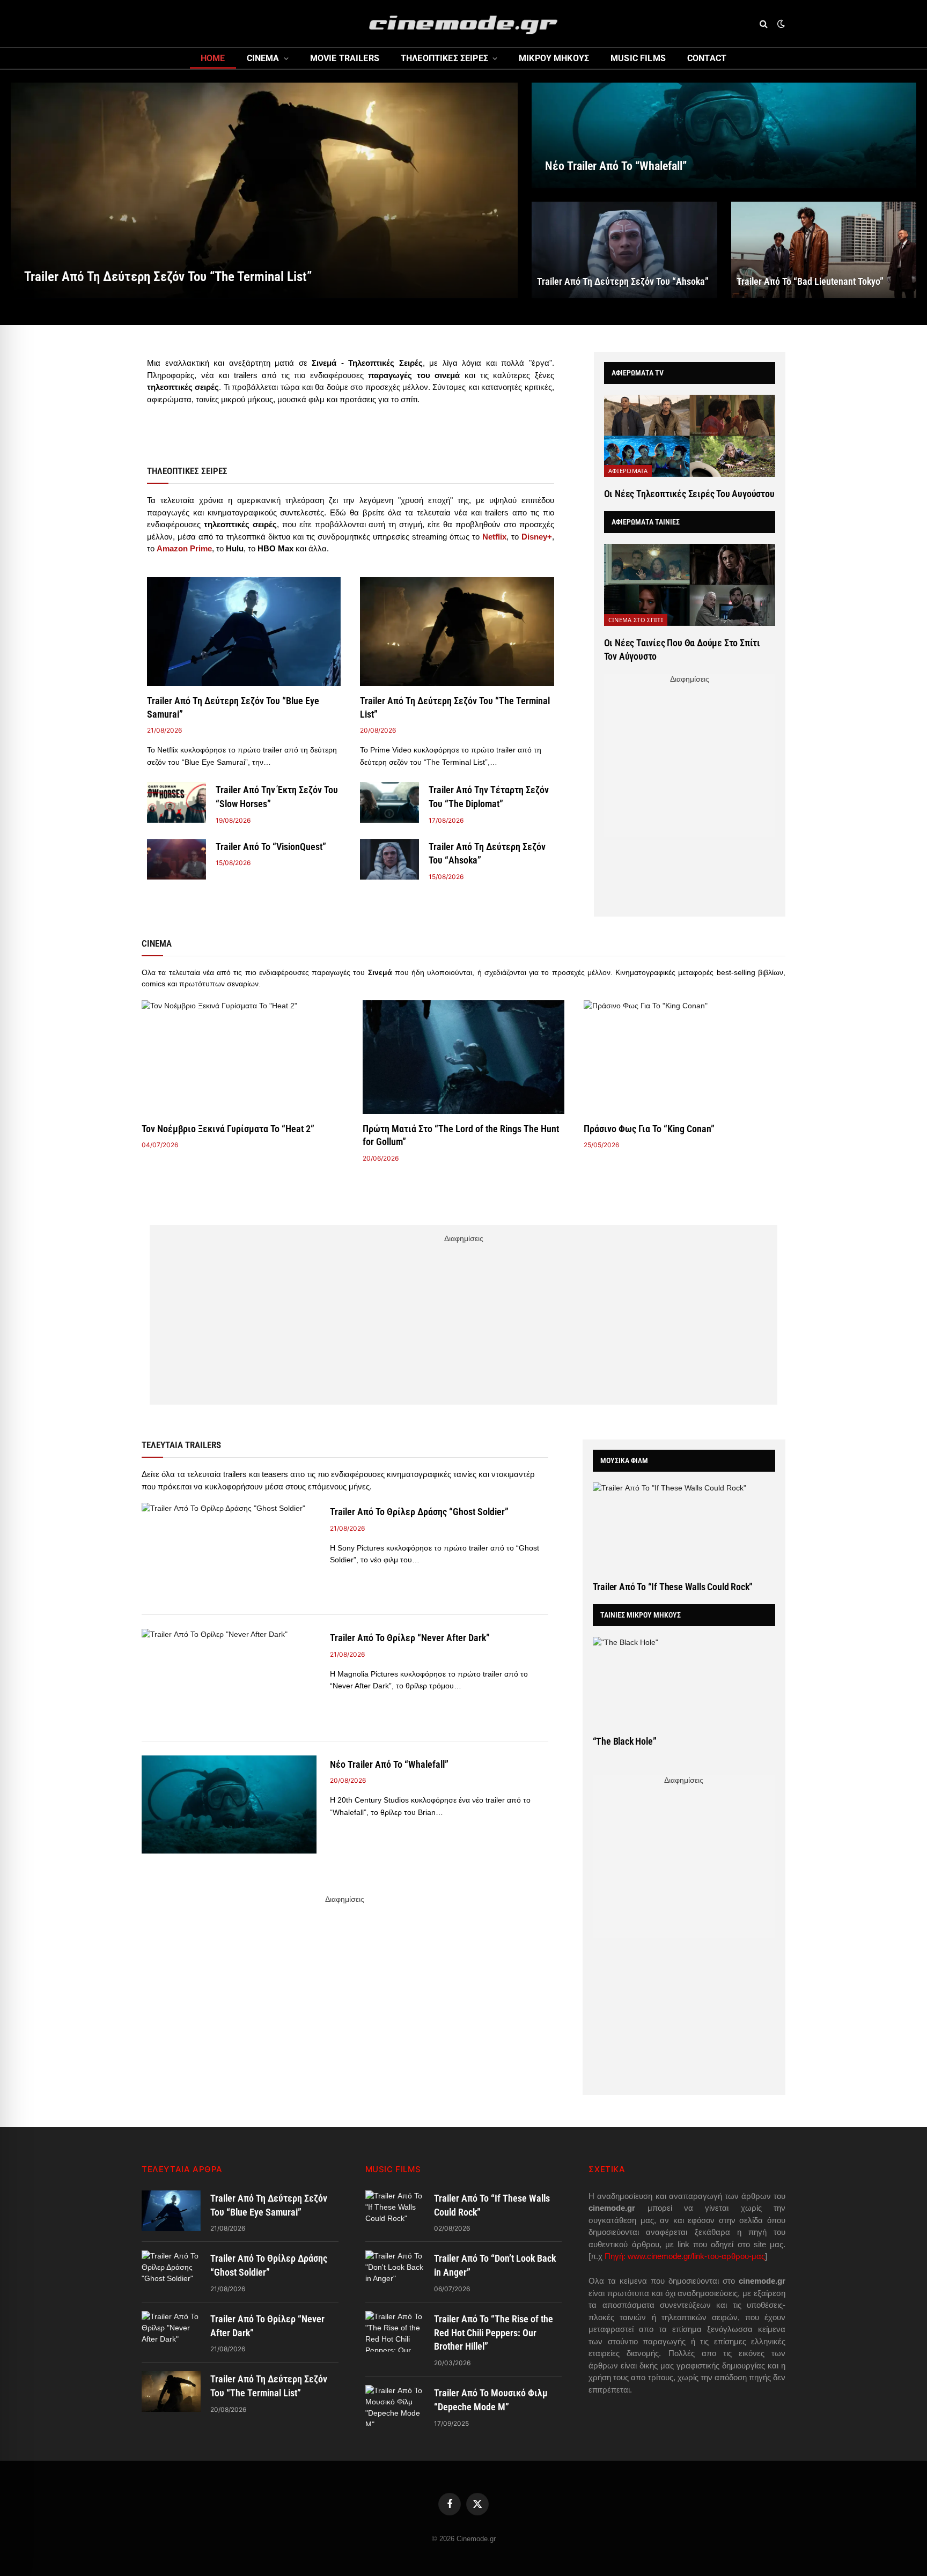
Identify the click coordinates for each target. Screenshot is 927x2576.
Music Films (638, 58)
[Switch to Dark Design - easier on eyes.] (780, 24)
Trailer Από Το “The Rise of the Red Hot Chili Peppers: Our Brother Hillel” (494, 2333)
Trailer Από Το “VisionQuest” (271, 847)
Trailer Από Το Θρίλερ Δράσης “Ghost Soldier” (419, 1512)
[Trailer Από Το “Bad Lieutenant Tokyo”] (824, 250)
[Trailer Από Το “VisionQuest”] (176, 859)
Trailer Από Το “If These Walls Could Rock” (673, 1587)
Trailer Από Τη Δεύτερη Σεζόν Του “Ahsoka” (623, 281)
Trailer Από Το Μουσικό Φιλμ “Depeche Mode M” (491, 2400)
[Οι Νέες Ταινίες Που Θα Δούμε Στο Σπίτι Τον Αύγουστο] (690, 585)
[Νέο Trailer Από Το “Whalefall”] (724, 135)
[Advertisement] (689, 762)
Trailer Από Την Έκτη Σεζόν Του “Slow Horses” (277, 797)
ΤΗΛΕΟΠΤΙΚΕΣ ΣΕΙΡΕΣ (444, 58)
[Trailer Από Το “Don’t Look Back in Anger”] (395, 2271)
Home (213, 58)
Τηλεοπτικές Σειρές (187, 471)
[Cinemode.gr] (464, 24)
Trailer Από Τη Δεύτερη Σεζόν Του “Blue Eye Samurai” (233, 707)
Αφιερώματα (628, 471)
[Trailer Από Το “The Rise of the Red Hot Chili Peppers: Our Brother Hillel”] (395, 2331)
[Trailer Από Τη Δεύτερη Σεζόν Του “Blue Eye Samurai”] (244, 632)
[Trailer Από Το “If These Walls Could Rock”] (684, 1526)
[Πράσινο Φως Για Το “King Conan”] (685, 1057)
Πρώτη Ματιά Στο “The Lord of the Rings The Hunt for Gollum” (461, 1135)
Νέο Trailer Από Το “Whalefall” (616, 166)
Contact (707, 58)
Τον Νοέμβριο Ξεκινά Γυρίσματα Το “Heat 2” (228, 1129)
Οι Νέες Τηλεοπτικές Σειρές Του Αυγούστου (689, 494)
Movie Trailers (345, 58)
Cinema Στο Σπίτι (636, 620)
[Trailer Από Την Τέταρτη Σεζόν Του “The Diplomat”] (389, 802)
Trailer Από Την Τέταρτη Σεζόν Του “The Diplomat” (489, 797)
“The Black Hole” (625, 1741)
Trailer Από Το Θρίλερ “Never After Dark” (410, 1638)
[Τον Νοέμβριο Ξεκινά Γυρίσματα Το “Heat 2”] (242, 1057)
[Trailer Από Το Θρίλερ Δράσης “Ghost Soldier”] (229, 1552)
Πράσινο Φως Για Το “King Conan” (649, 1129)
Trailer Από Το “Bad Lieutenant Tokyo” (810, 281)
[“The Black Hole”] (684, 1681)
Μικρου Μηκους (554, 58)
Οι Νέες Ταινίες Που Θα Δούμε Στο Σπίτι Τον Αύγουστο (682, 649)
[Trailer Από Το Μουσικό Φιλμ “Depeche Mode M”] (395, 2405)
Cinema (263, 58)
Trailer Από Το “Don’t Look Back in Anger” (495, 2265)
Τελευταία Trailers (181, 1445)
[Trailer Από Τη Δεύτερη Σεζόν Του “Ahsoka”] (624, 250)
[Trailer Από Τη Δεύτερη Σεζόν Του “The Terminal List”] (264, 190)
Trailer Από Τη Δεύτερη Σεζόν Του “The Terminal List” (168, 276)
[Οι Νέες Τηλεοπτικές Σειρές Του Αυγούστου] (690, 436)
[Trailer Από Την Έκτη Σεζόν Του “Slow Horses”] (176, 802)
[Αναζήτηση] (764, 24)
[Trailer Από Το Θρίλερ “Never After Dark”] (229, 1678)
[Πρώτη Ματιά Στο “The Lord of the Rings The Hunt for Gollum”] (464, 1057)
